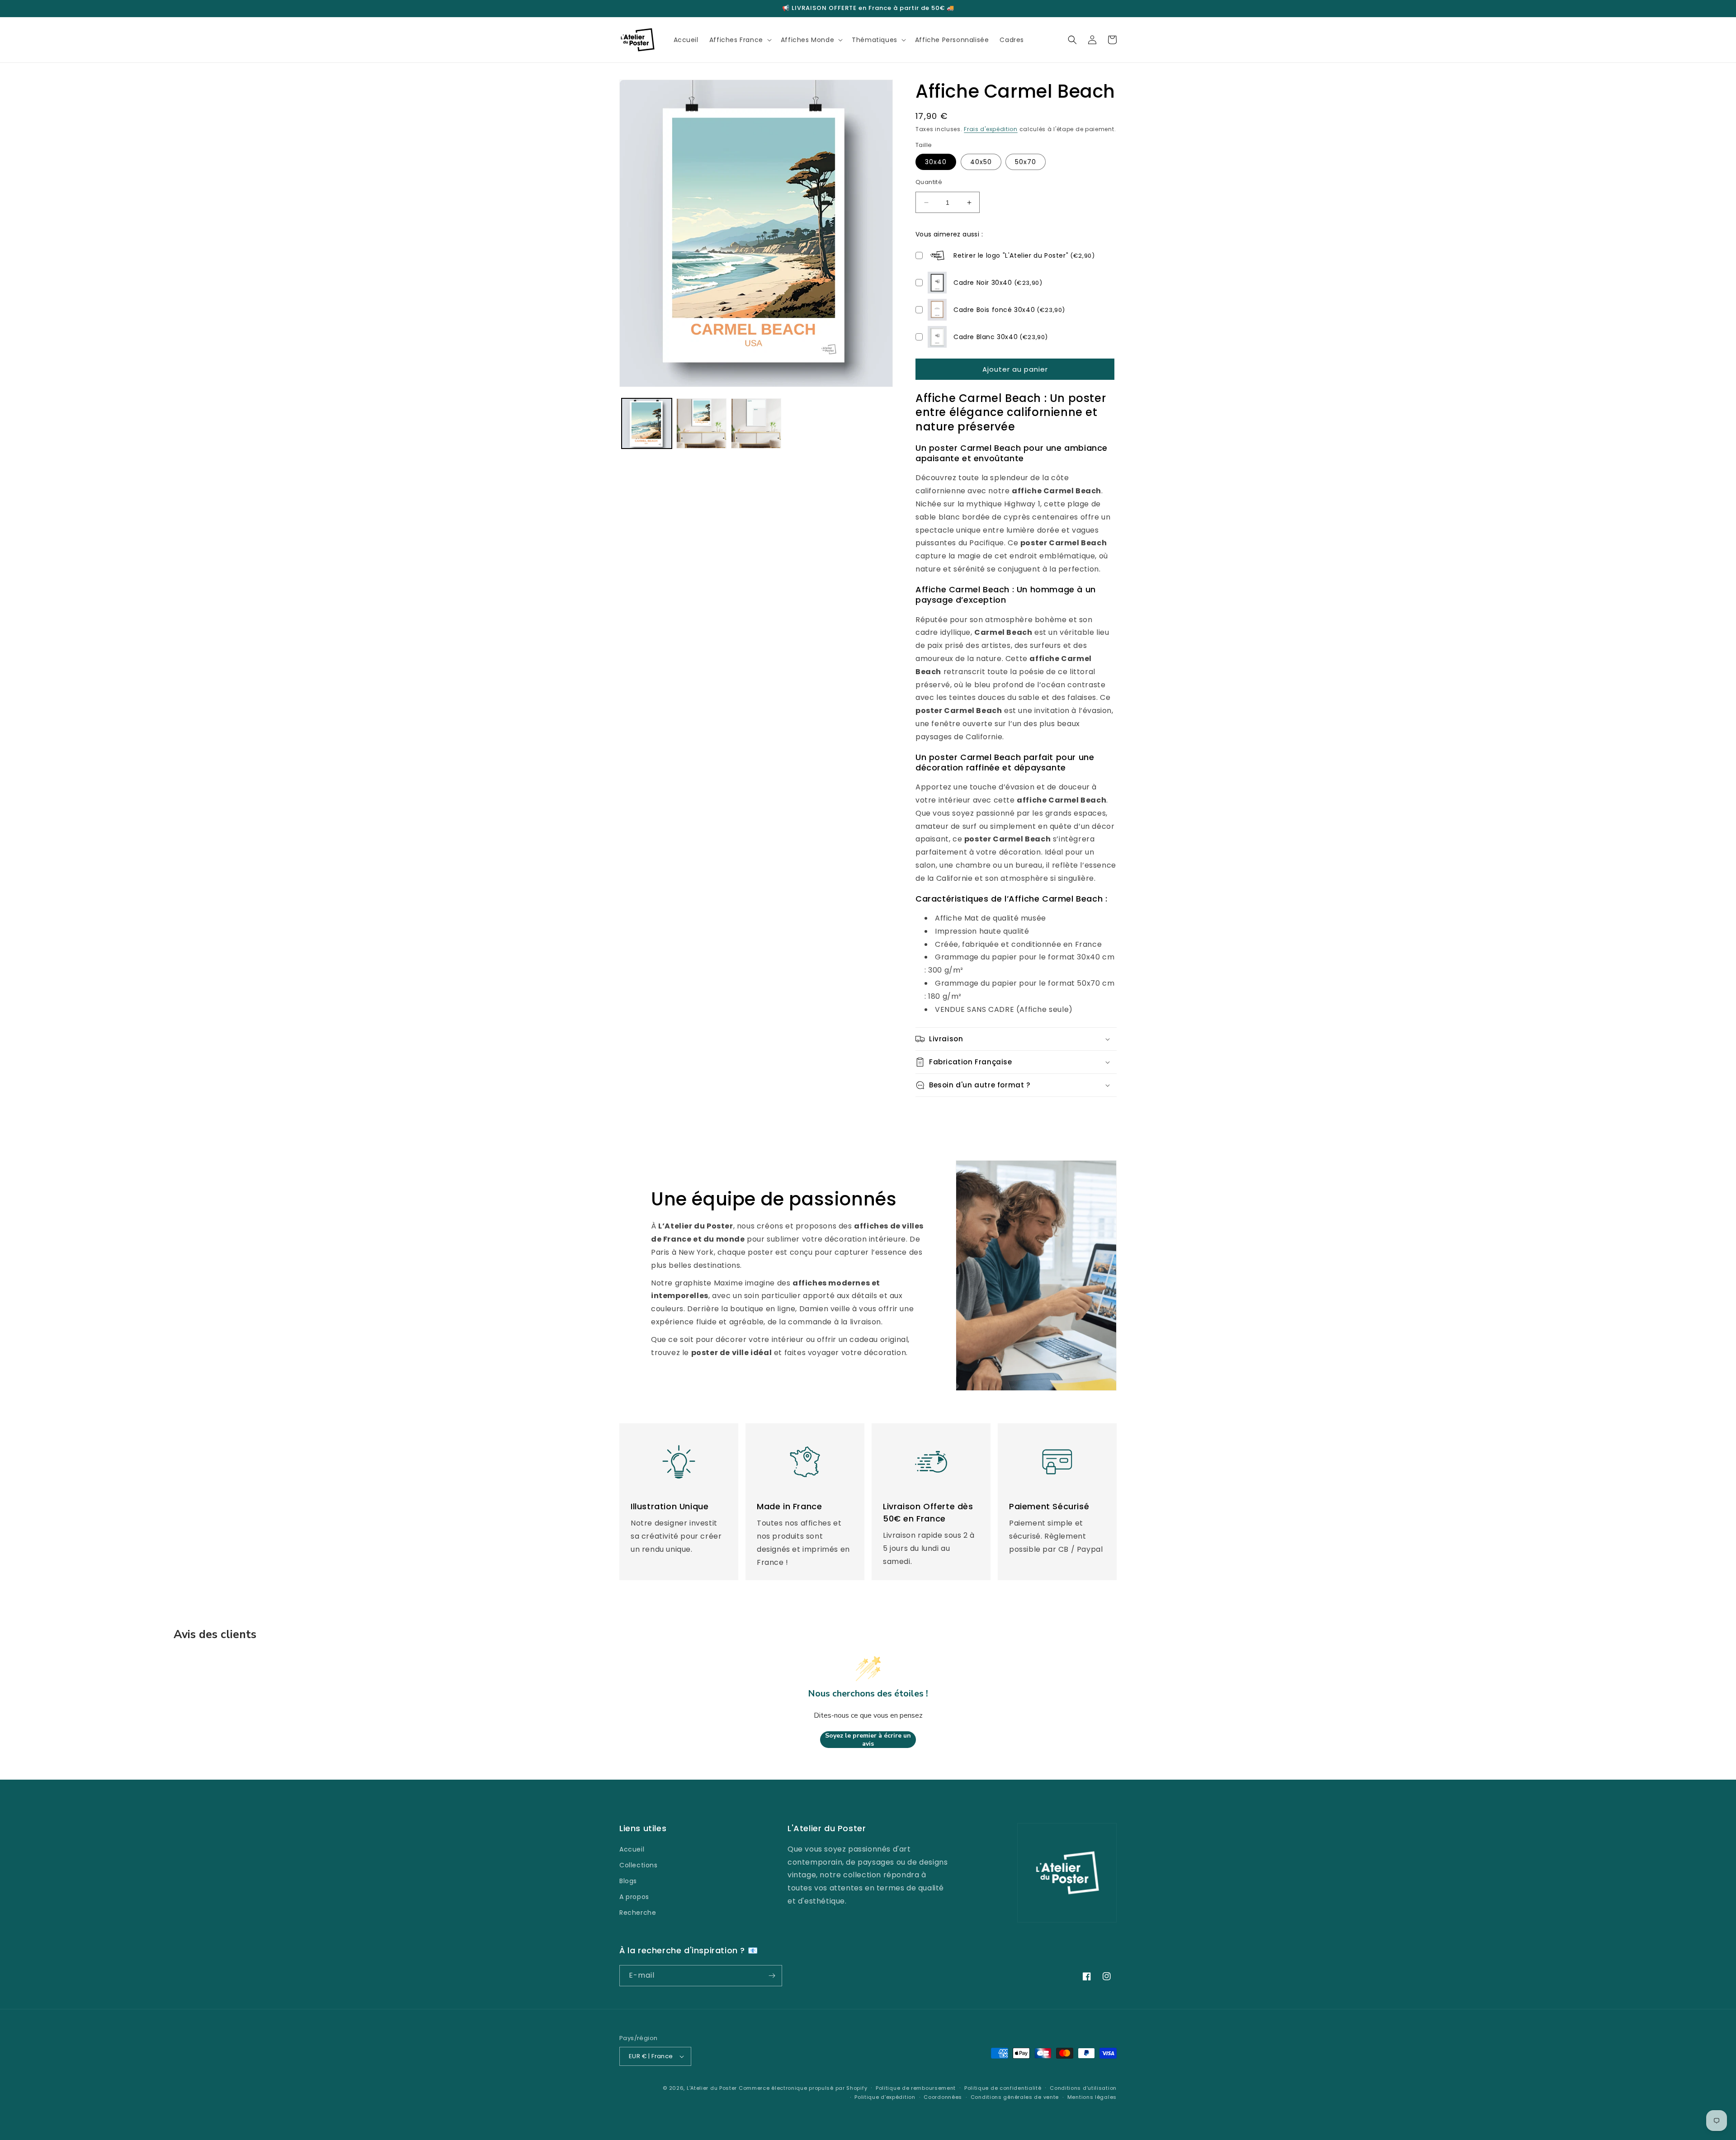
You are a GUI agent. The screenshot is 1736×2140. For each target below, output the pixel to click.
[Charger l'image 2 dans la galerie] (701, 423)
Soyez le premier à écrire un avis (868, 1740)
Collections (639, 1865)
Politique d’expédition (885, 2097)
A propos (634, 1897)
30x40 (936, 162)
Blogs (628, 1881)
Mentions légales (1092, 2097)
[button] (740, 40)
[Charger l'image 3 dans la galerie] (756, 423)
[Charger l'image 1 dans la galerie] (647, 423)
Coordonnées (943, 2097)
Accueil (632, 1849)
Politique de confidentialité (1003, 2088)
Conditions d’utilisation (1083, 2088)
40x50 (981, 162)
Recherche (638, 1913)
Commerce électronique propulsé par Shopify (803, 2088)
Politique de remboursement (916, 2088)
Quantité (929, 182)
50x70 (1026, 162)
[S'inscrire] (772, 1976)
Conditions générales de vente (1015, 2097)
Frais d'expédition (991, 129)
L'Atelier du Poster (712, 2088)
